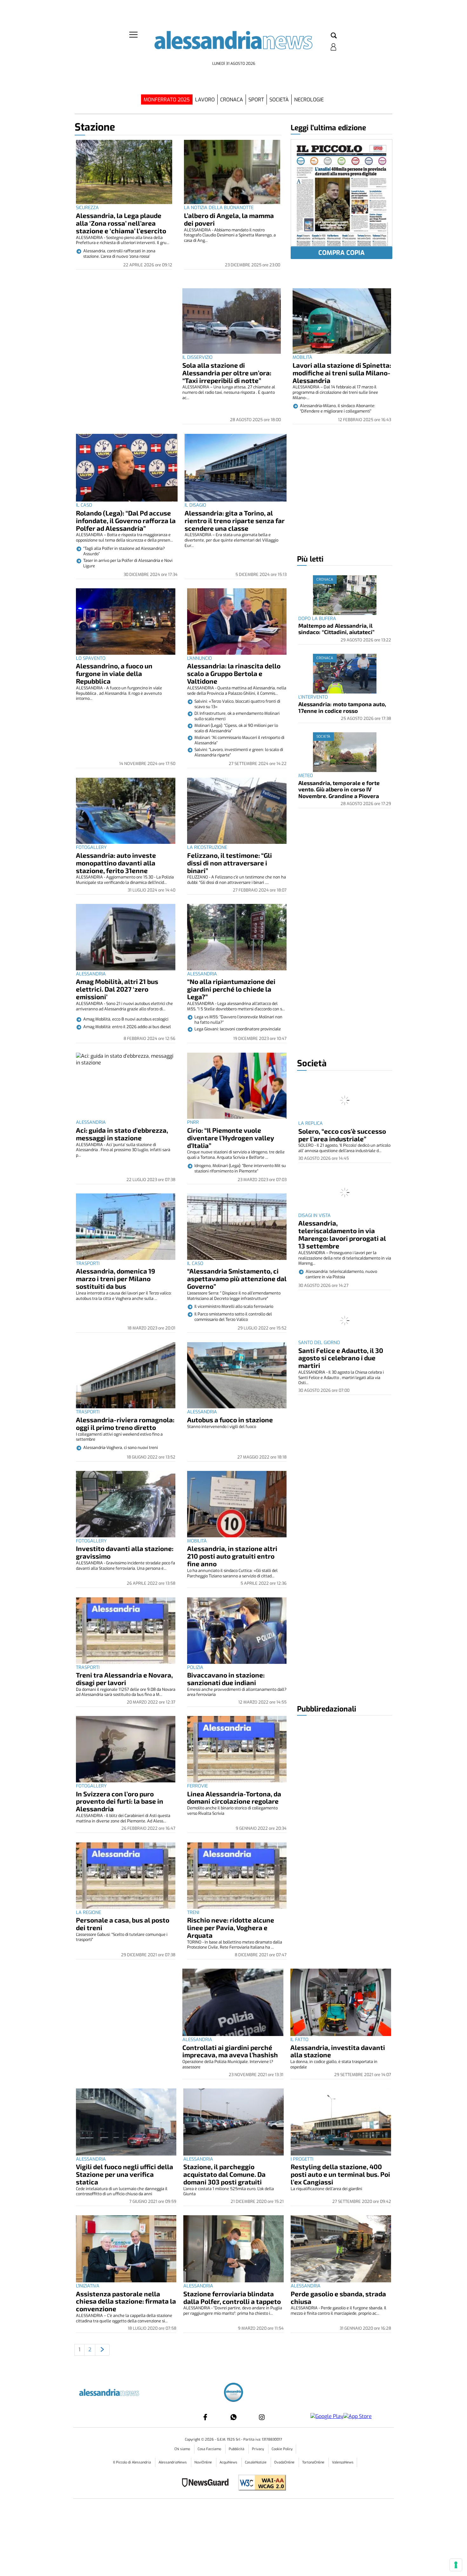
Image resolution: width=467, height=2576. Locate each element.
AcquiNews (229, 2462)
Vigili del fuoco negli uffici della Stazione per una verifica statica (125, 2174)
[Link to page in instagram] (262, 2417)
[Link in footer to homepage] (233, 2393)
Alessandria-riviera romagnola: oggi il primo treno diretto (125, 1423)
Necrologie (309, 100)
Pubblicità (237, 2449)
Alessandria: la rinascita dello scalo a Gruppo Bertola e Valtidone (234, 673)
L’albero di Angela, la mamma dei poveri (229, 219)
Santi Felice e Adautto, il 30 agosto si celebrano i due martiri (341, 1358)
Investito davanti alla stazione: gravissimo (125, 1552)
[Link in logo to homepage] (233, 45)
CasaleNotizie (256, 2462)
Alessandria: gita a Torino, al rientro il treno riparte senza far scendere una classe (235, 520)
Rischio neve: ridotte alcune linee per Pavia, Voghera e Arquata (231, 1927)
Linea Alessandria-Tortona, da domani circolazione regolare (234, 1797)
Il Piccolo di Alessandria (132, 2462)
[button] (334, 36)
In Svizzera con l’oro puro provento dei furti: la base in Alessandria (120, 1801)
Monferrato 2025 (167, 100)
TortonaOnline (314, 2462)
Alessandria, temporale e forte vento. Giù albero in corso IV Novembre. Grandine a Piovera (339, 789)
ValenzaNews (343, 2462)
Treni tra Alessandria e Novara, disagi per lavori (124, 1679)
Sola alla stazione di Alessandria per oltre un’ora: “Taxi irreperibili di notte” (227, 373)
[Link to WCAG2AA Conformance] (260, 2483)
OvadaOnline (285, 2462)
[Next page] (102, 2350)
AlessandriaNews (173, 2462)
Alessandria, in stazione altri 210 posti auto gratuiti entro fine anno (232, 1556)
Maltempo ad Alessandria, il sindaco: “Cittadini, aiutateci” (336, 629)
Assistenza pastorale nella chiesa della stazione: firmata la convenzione (126, 2301)
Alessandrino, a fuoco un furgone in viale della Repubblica (114, 673)
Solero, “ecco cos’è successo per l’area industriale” (342, 1135)
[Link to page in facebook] (205, 2417)
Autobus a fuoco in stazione (230, 1420)
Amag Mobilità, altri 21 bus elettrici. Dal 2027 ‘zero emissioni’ (117, 989)
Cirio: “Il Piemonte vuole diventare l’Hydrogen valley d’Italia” (231, 1138)
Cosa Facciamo (210, 2449)
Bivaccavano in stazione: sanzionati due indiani (226, 1679)
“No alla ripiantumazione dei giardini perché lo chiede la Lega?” (231, 989)
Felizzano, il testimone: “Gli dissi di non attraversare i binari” (230, 863)
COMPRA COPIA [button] (342, 253)
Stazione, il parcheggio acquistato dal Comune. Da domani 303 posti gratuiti (224, 2174)
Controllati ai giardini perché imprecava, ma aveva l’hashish (230, 2051)
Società (279, 100)
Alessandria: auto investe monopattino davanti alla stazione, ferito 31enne (116, 863)
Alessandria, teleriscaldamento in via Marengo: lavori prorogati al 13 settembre (342, 1234)
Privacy (258, 2449)
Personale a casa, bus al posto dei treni (123, 1924)
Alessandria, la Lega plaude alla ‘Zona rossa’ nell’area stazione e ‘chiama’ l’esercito (121, 223)
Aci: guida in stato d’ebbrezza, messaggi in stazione (122, 1134)
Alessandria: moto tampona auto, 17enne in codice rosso (342, 707)
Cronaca (232, 100)
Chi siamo (183, 2449)
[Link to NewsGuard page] (207, 2483)
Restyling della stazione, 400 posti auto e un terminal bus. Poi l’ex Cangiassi (340, 2174)
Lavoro (205, 100)
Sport (256, 100)
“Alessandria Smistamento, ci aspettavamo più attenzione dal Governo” (237, 1278)
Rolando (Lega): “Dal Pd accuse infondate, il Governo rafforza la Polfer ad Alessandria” (126, 520)
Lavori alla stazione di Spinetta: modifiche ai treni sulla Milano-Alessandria (342, 373)
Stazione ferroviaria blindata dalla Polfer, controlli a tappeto (232, 2297)
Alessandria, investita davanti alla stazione (338, 2051)
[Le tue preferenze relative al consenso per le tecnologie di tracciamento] (456, 2565)
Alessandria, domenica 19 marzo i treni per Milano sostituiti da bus (115, 1278)
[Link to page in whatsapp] (233, 2417)
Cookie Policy (282, 2449)
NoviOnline (204, 2462)
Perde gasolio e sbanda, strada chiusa (338, 2297)
